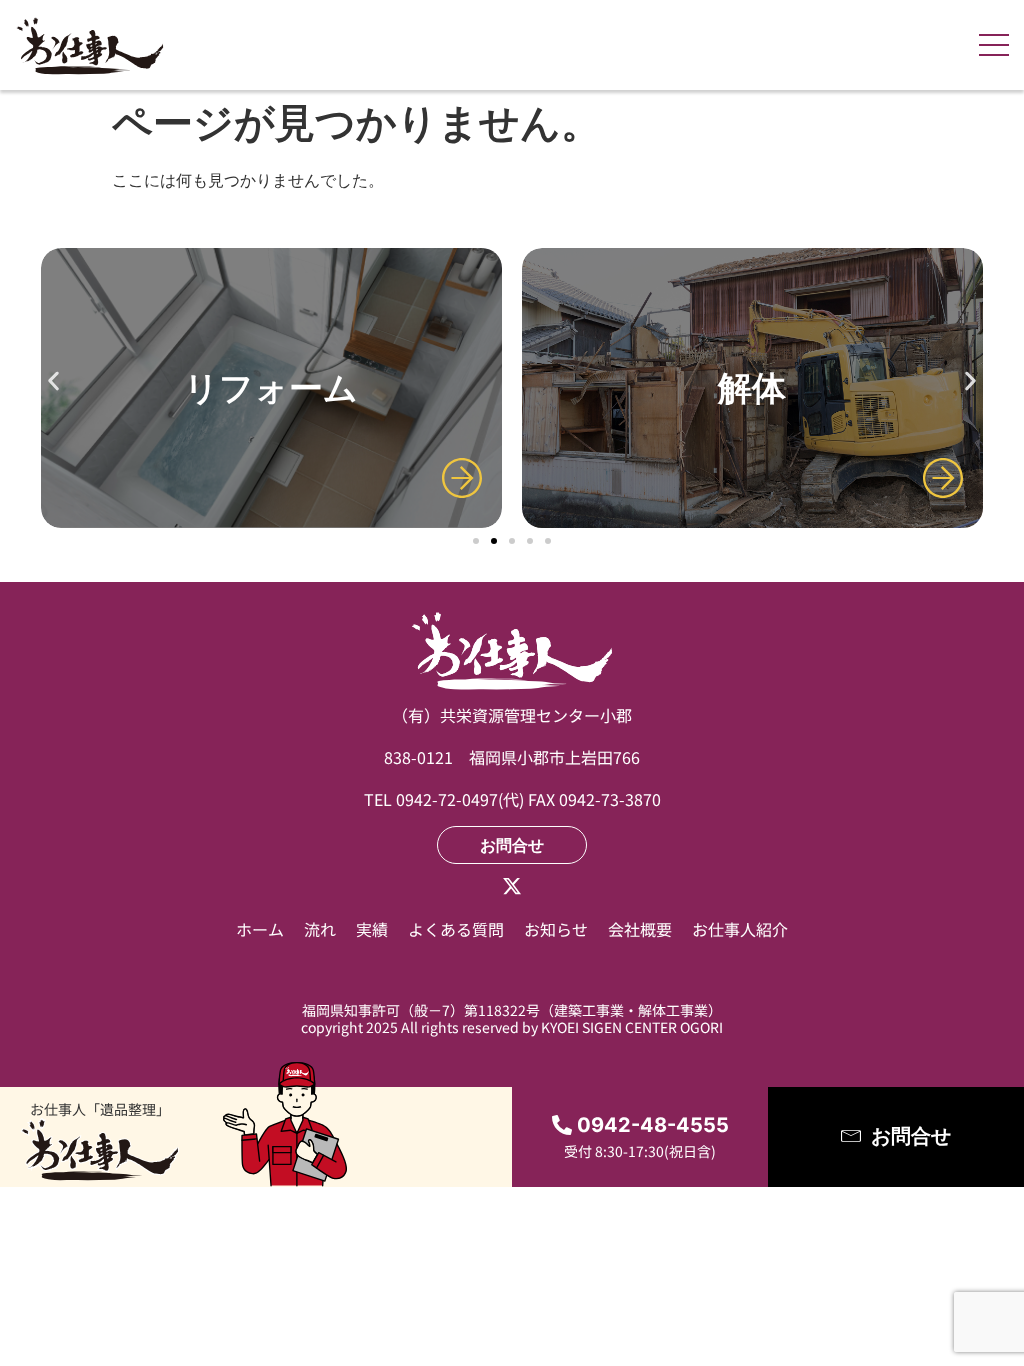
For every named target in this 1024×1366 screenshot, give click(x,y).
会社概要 (640, 929)
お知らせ (556, 929)
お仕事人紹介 (740, 929)
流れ (320, 929)
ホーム (260, 929)
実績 (372, 929)
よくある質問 (456, 929)
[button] (53, 381)
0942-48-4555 (653, 1125)
